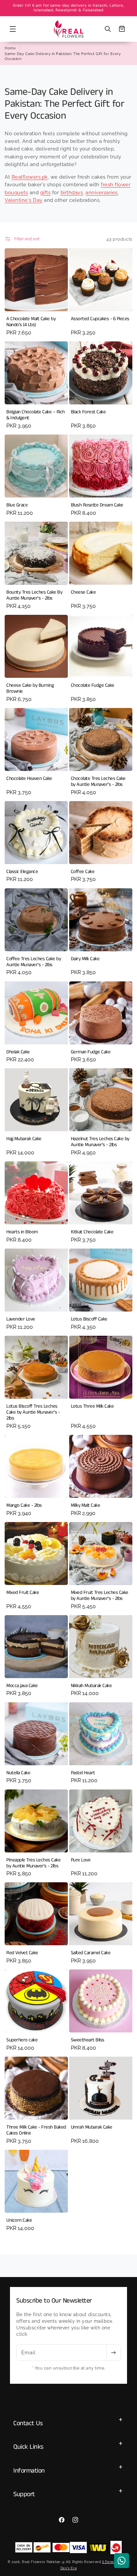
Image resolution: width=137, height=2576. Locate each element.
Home (10, 48)
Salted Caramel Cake (91, 1953)
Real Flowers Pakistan (41, 2562)
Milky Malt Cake (86, 1505)
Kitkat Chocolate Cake (92, 1232)
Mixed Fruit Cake (23, 1593)
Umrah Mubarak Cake (92, 2127)
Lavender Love (21, 1319)
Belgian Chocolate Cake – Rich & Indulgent (36, 415)
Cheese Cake (83, 592)
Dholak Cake (18, 1052)
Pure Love (81, 1860)
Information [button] (29, 2471)
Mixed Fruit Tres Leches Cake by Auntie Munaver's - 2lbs (100, 1596)
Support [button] (24, 2494)
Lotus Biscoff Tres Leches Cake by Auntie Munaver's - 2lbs (33, 1412)
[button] (13, 29)
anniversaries (102, 193)
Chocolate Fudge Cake (93, 685)
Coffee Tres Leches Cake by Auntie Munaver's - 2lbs (34, 962)
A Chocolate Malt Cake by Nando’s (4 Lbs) (31, 322)
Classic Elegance (22, 872)
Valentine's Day (24, 200)
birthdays (72, 193)
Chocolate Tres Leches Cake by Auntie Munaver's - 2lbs (98, 782)
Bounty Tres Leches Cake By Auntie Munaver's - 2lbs (34, 595)
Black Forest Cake (88, 412)
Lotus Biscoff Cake (89, 1319)
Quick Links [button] (28, 2447)
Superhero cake (22, 2040)
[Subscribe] (113, 2353)
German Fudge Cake (91, 1052)
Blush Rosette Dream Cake (97, 505)
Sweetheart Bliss (88, 2040)
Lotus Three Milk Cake (92, 1406)
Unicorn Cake (19, 2220)
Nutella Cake (18, 1773)
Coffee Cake (83, 872)
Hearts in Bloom (22, 1232)
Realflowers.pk (30, 177)
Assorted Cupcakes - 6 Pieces (100, 319)
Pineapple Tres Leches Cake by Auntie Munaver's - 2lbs (33, 1863)
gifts (46, 193)
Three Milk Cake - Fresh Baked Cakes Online (36, 2130)
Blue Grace (17, 505)
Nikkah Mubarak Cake (91, 1686)
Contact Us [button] (28, 2423)
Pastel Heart (83, 1773)
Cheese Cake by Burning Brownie (30, 688)
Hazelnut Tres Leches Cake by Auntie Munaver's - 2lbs (100, 1142)
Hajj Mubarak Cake (24, 1139)
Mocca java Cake (22, 1686)
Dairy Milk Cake (85, 959)
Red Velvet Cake (22, 1953)
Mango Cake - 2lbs (24, 1505)
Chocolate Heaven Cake (29, 779)
